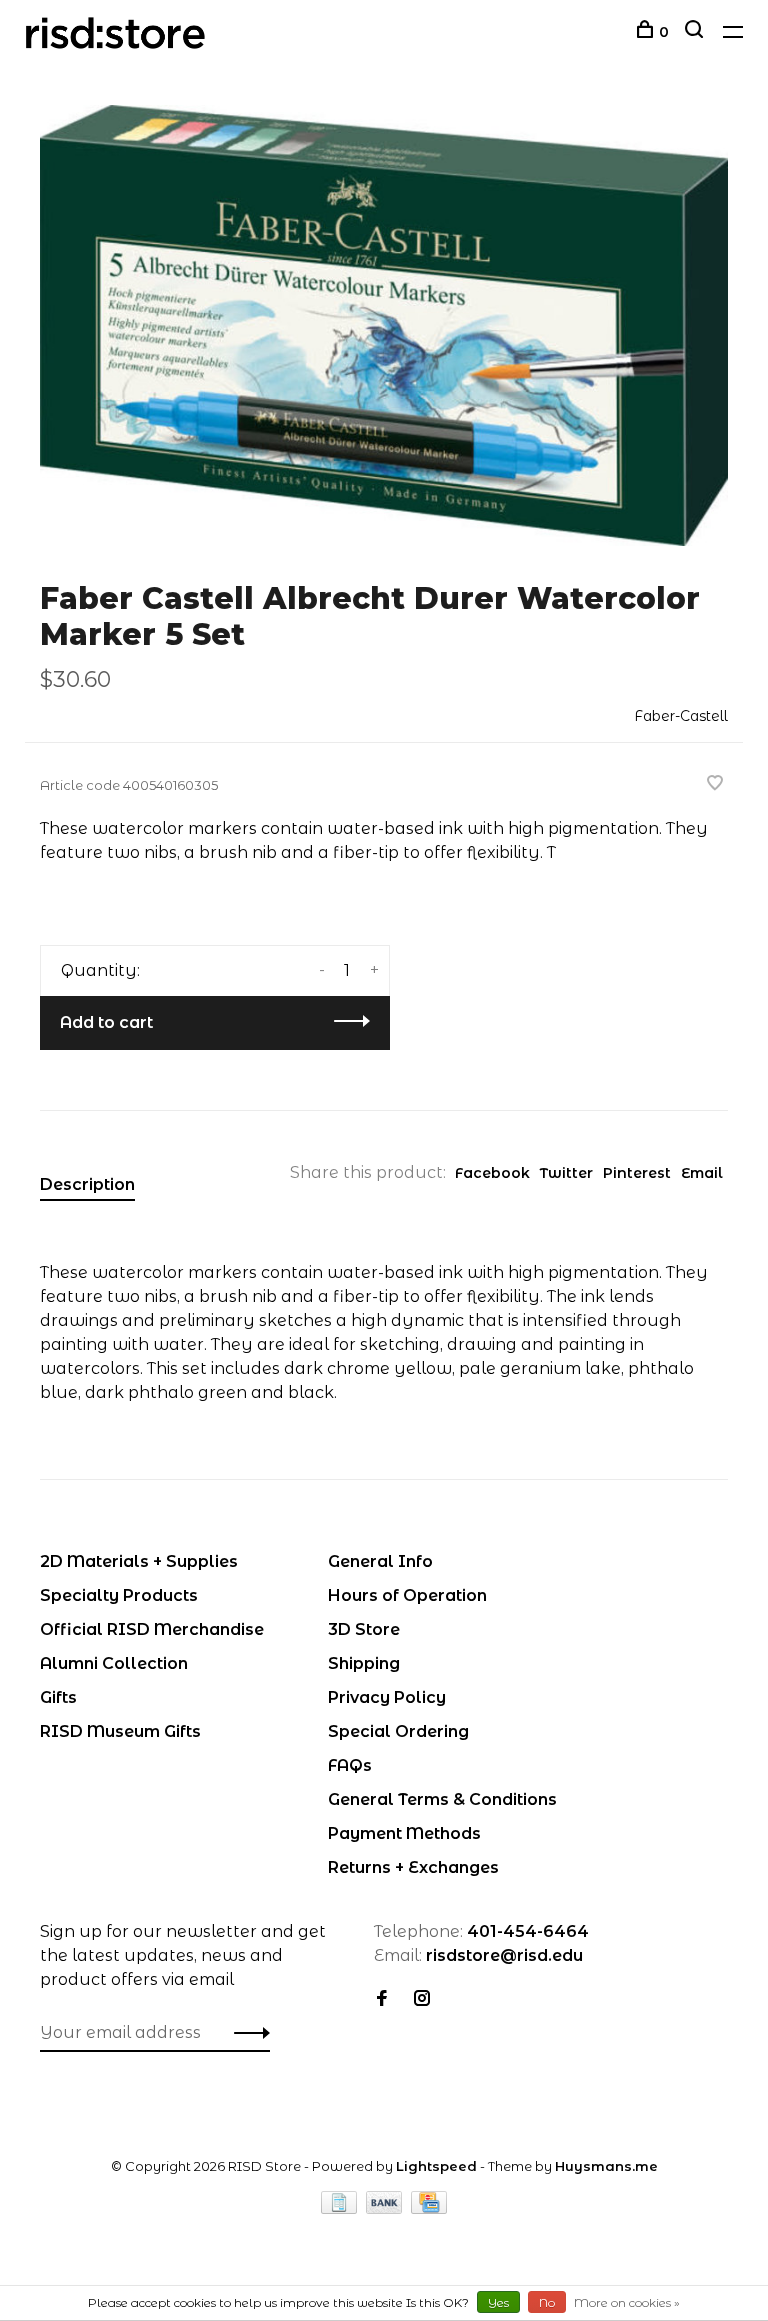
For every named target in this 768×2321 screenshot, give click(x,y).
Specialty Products (119, 1595)
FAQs (350, 1765)
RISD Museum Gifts (120, 1731)
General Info (380, 1561)
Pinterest (637, 1173)
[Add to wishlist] (715, 784)
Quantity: (100, 970)
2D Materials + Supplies (139, 1561)
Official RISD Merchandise (152, 1629)
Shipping (364, 1663)
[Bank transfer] (386, 2208)
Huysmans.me (606, 2166)
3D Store (364, 1629)
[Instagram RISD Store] (422, 1999)
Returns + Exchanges (413, 1867)
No (547, 2302)
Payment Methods (404, 1833)
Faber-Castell (681, 716)
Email (702, 1173)
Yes (498, 2302)
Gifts (58, 1697)
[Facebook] (382, 1999)
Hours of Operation (407, 1595)
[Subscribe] (246, 2033)
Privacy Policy (387, 1697)
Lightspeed (436, 2166)
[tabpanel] (384, 325)
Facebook (492, 1173)
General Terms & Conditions (442, 1799)
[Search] (696, 32)
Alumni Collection (114, 1663)
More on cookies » (627, 2302)
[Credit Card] (429, 2208)
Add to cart (106, 1022)
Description (87, 1184)
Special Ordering (398, 1731)
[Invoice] (341, 2208)
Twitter (566, 1173)
